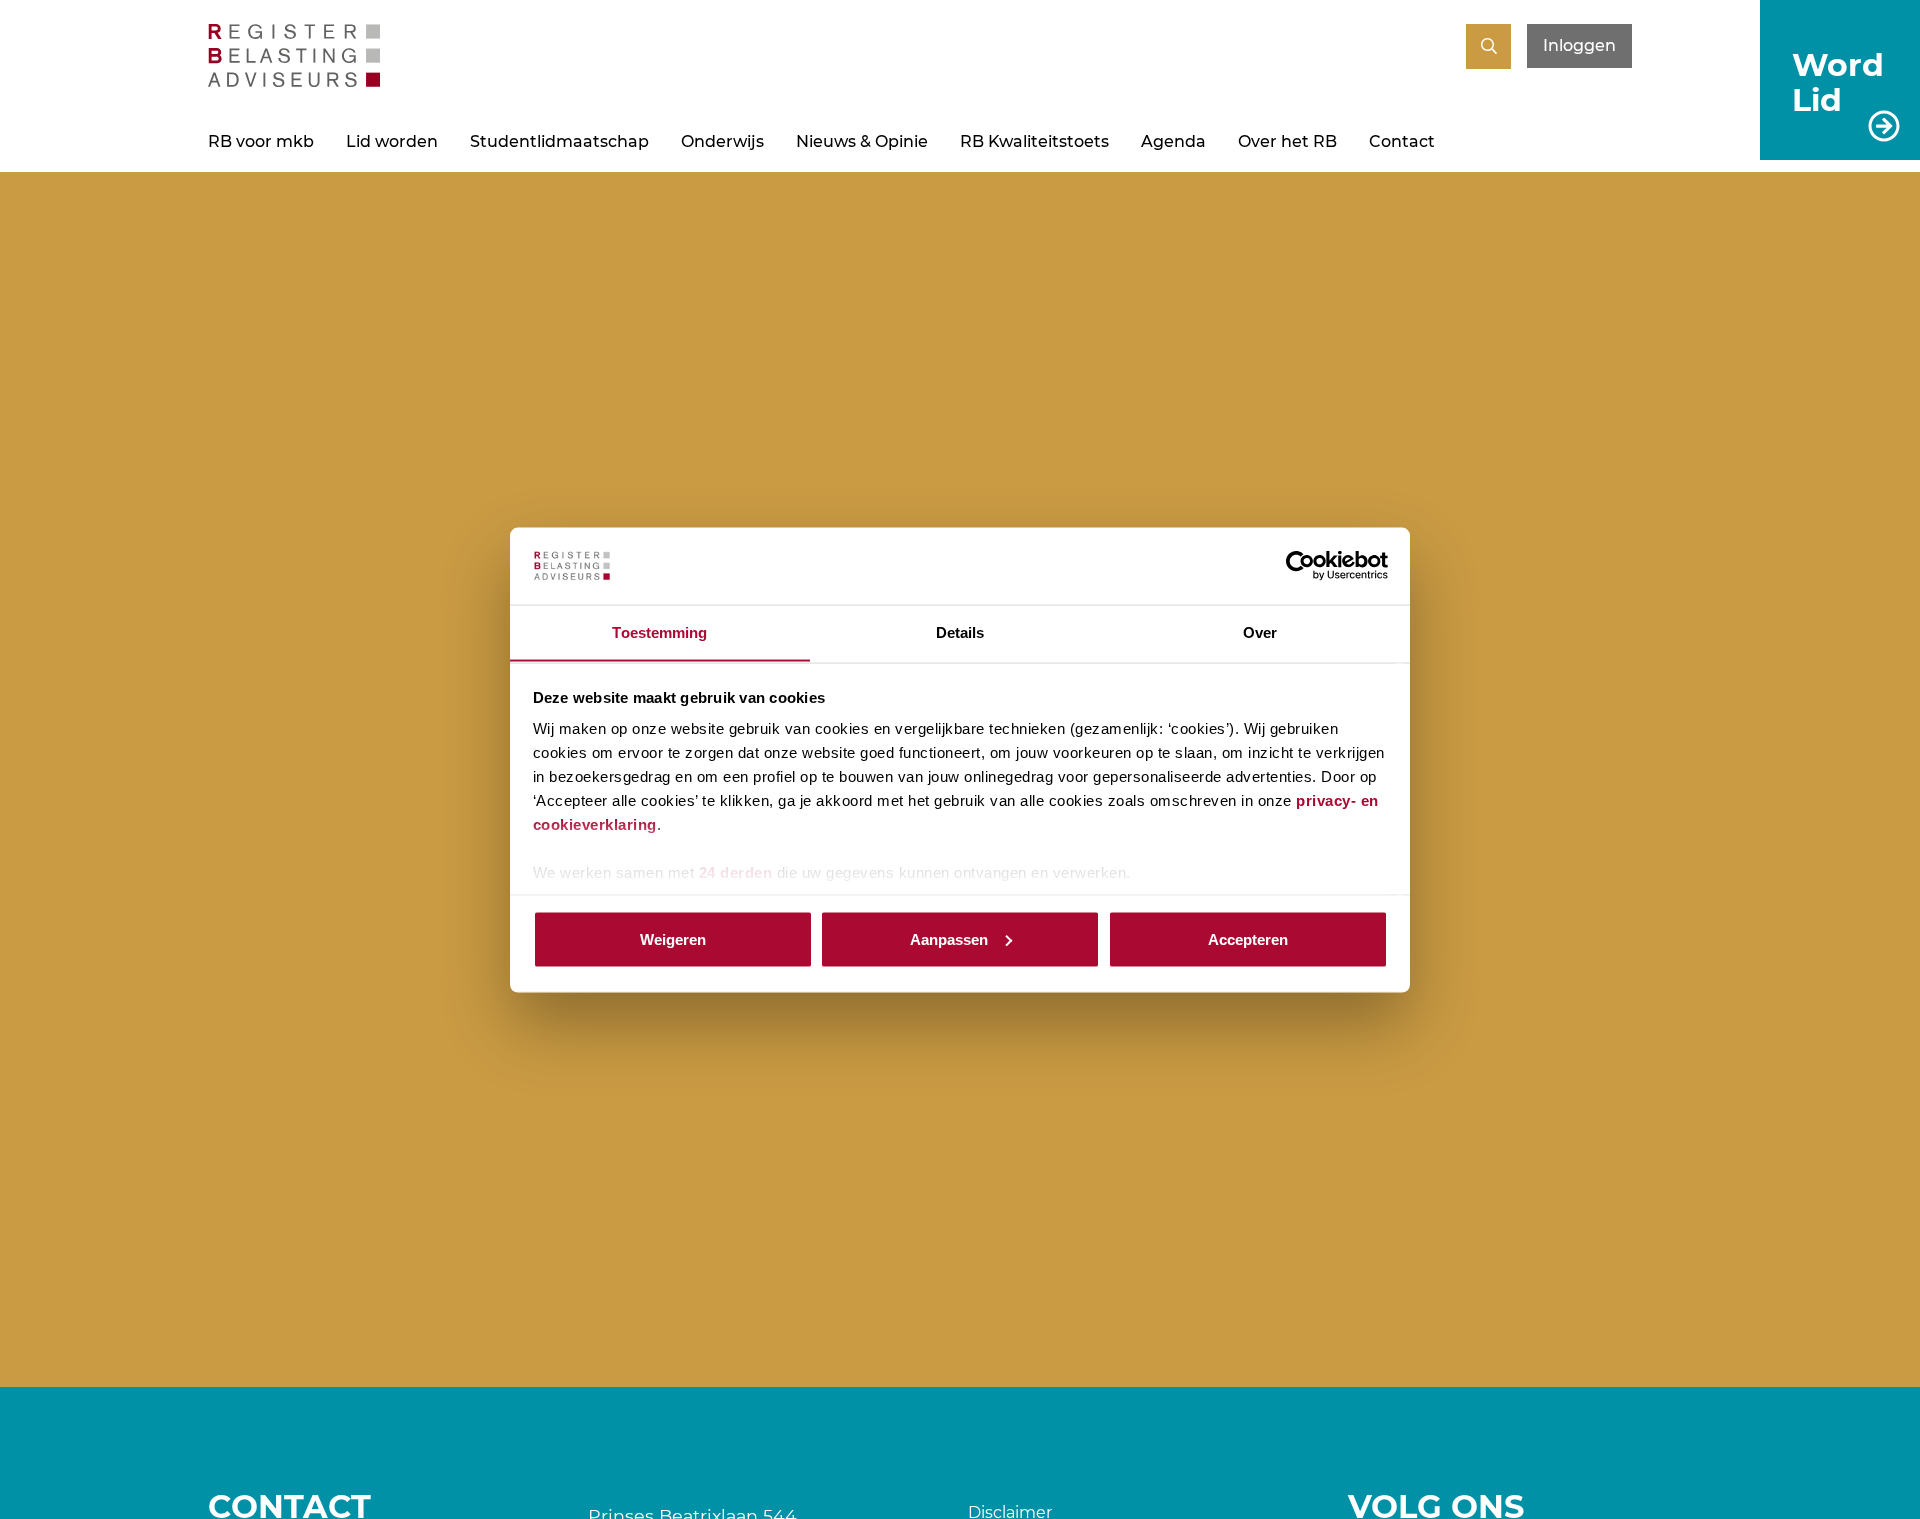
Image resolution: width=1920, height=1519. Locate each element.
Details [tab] (960, 631)
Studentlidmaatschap (559, 141)
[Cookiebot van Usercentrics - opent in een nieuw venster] (1300, 566)
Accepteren (1248, 938)
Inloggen (1579, 45)
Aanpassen (949, 938)
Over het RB (1287, 141)
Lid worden (392, 141)
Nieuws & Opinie (862, 141)
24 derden (736, 872)
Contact (1402, 141)
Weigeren (673, 938)
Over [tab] (1260, 631)
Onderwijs (722, 141)
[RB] (294, 81)
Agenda (1173, 141)
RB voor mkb (261, 141)
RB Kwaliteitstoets (1034, 141)
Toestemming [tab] (659, 631)
